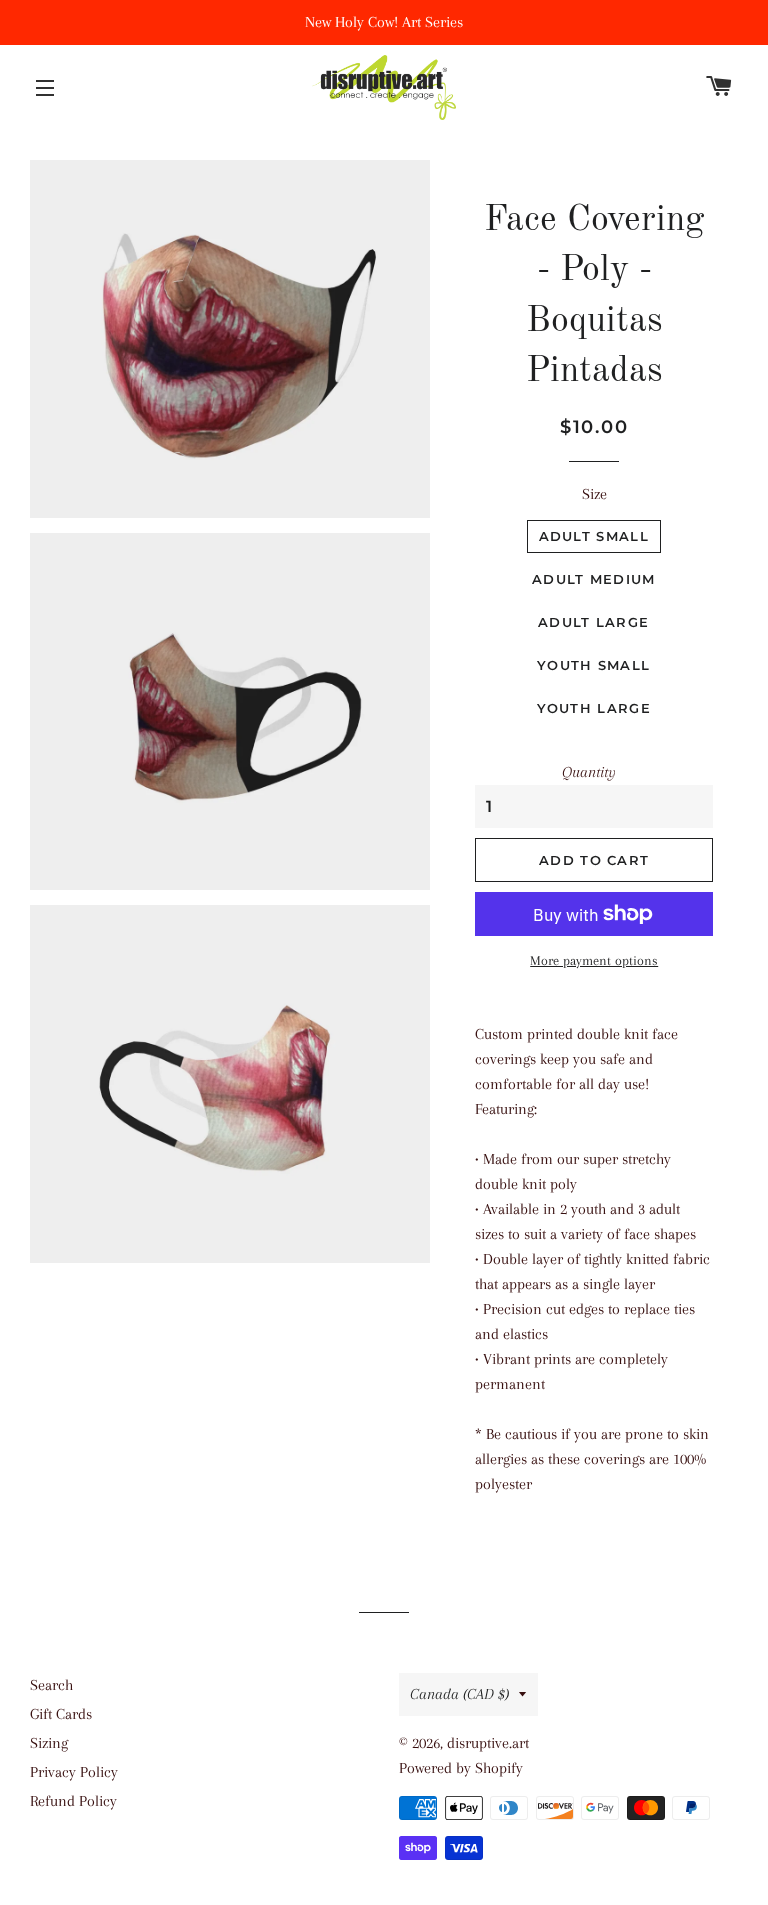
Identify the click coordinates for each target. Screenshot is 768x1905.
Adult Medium (594, 579)
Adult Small (594, 536)
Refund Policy (73, 1801)
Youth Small (593, 665)
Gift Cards (61, 1714)
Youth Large (594, 708)
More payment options (594, 960)
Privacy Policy (74, 1772)
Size (594, 494)
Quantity (589, 772)
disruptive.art (488, 1743)
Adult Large (593, 622)
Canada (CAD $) (459, 1694)
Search (51, 1685)
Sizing (49, 1743)
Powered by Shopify (461, 1768)
